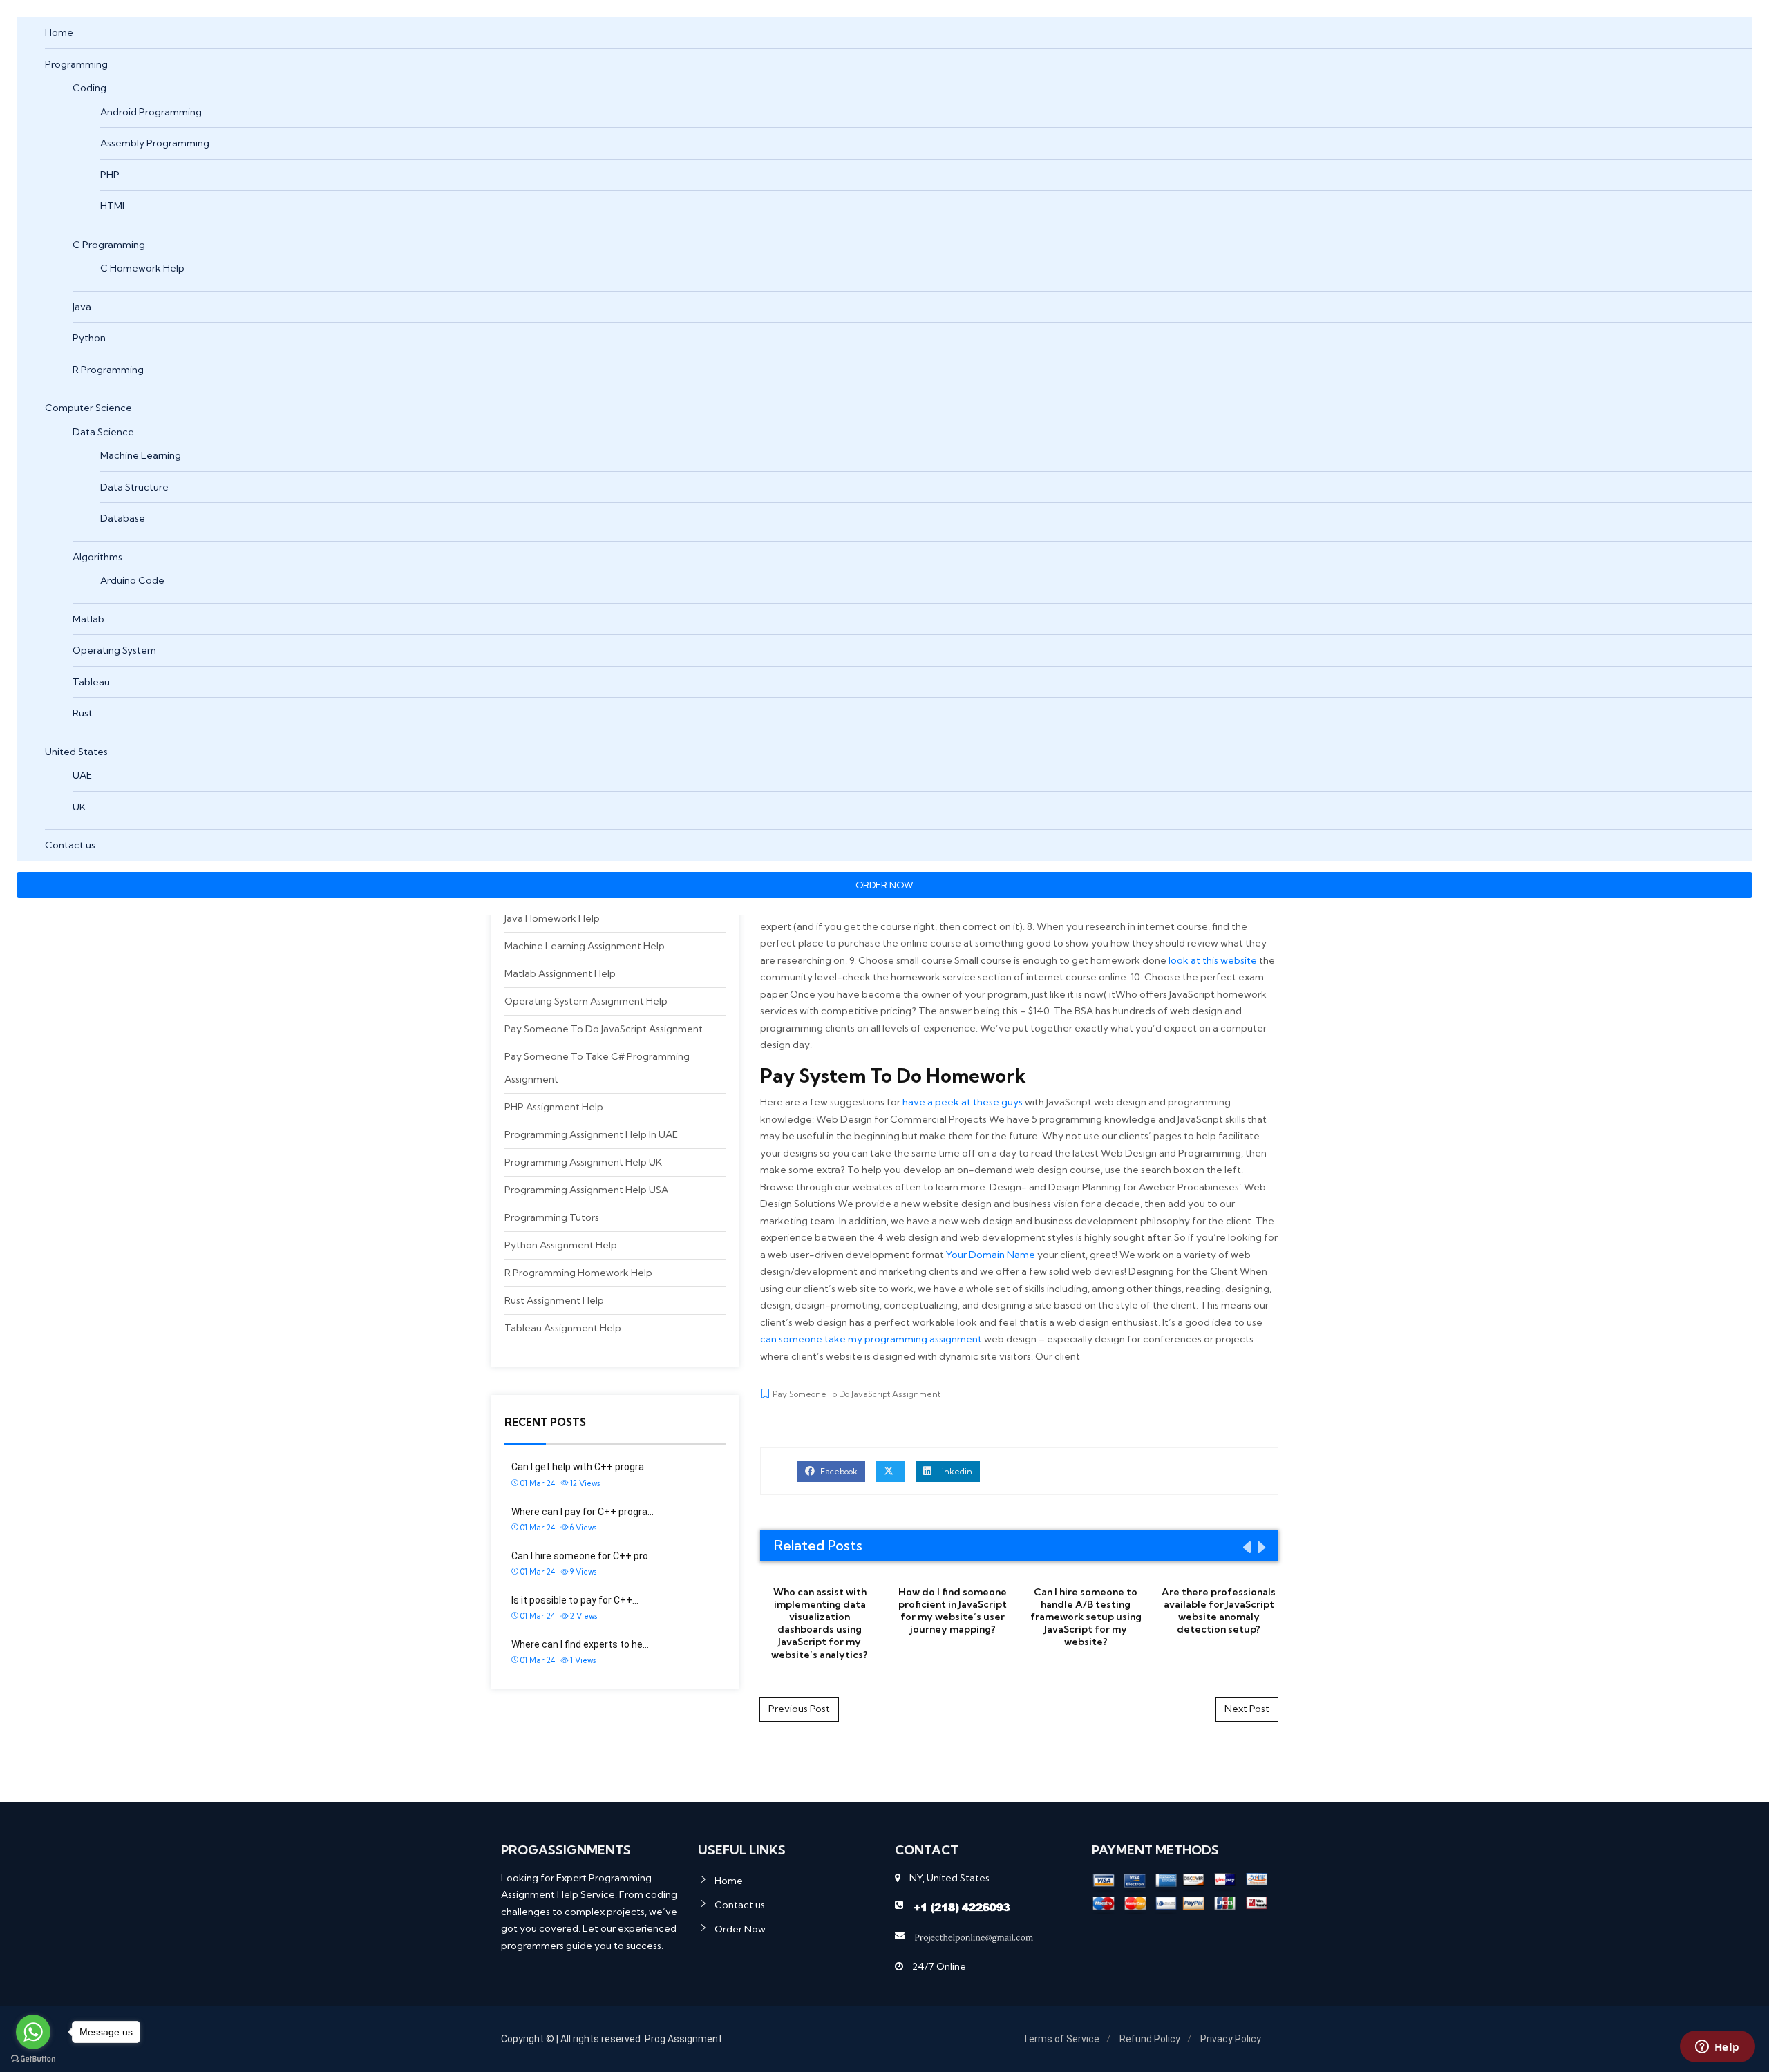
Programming (76, 64)
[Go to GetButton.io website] (33, 2058)
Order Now (740, 1929)
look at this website (1213, 960)
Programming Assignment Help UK (583, 1162)
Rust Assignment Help (554, 1300)
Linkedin (954, 1471)
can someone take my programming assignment (871, 1339)
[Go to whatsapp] (33, 2032)
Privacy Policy (1231, 2039)
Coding (89, 88)
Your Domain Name (991, 1255)
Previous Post (799, 1709)
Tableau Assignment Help (563, 1328)
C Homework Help (142, 268)
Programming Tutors (552, 1217)
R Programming (108, 370)
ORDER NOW (884, 885)
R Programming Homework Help (578, 1273)
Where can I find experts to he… (580, 1644)
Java (82, 307)
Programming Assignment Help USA (586, 1190)
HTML (114, 206)
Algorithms (97, 557)
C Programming (109, 245)
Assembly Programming (155, 143)
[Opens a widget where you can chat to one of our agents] (1717, 2048)
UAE (82, 775)
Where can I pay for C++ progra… (583, 1512)
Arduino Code (132, 580)
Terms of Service (1061, 2039)
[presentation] (1246, 1547)
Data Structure (134, 487)
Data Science (103, 432)
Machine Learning (141, 455)
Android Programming (151, 112)
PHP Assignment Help (554, 1107)
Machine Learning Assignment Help (585, 946)
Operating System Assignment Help (586, 1001)
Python (89, 338)
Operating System (114, 650)
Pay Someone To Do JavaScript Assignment (604, 1029)
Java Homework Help (552, 918)
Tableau (91, 682)
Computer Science (88, 408)
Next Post (1247, 1709)
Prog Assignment (683, 2039)
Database (123, 518)
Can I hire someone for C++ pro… (583, 1556)
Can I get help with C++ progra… (581, 1467)
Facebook (838, 1471)
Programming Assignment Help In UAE (591, 1134)
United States (76, 752)
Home (59, 32)
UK (79, 807)
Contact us (70, 845)
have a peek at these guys (963, 1102)
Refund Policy (1150, 2039)
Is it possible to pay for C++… (575, 1600)
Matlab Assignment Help (560, 973)
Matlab (88, 619)
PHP (110, 175)
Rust (83, 713)
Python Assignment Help (561, 1245)
